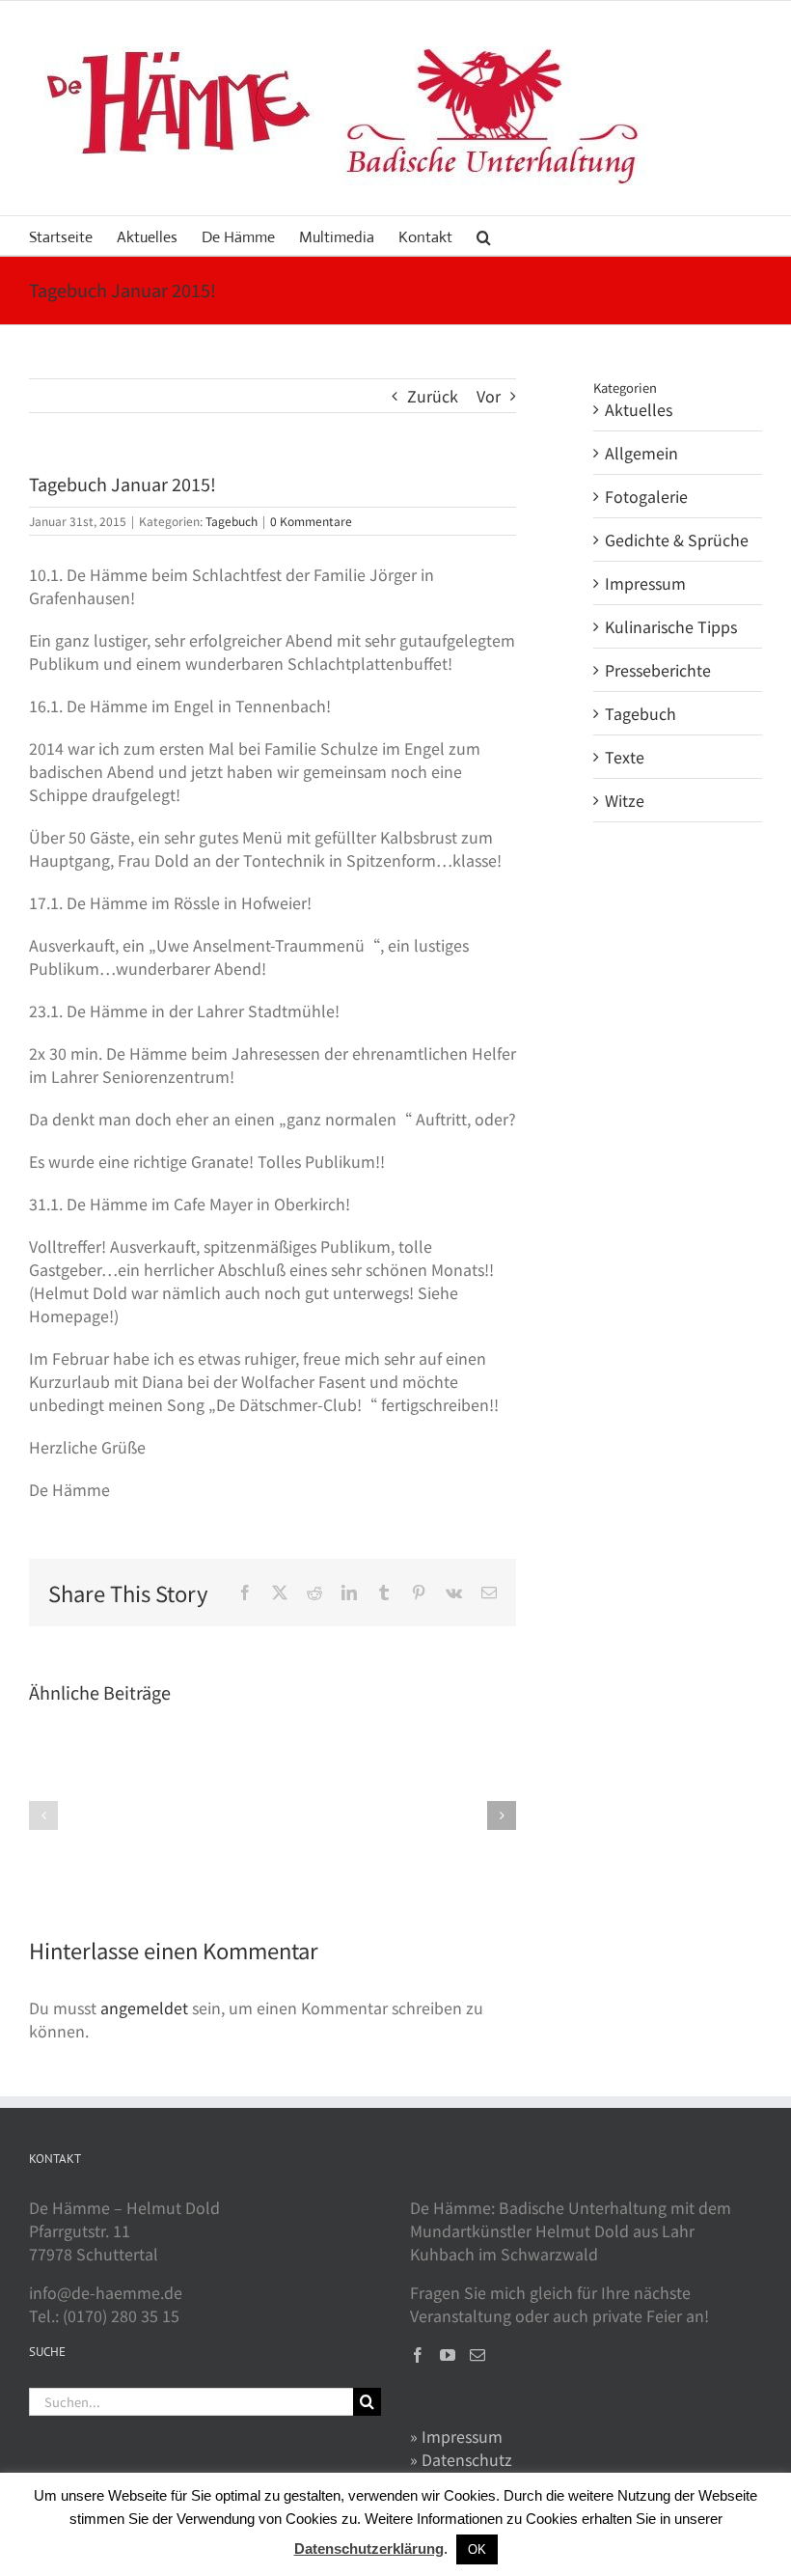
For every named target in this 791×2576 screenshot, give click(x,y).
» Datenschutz (461, 2459)
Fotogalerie (646, 496)
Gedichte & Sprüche (677, 540)
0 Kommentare (311, 521)
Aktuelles (639, 409)
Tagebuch (232, 521)
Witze (625, 800)
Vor (489, 396)
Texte (625, 757)
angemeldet (144, 2008)
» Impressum (456, 2436)
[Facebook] (418, 2355)
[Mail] (477, 2355)
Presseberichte (658, 670)
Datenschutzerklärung (369, 2548)
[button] (484, 235)
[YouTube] (448, 2355)
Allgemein (641, 453)
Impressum (645, 583)
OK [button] (477, 2549)
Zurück (433, 396)
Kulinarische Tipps (671, 626)
